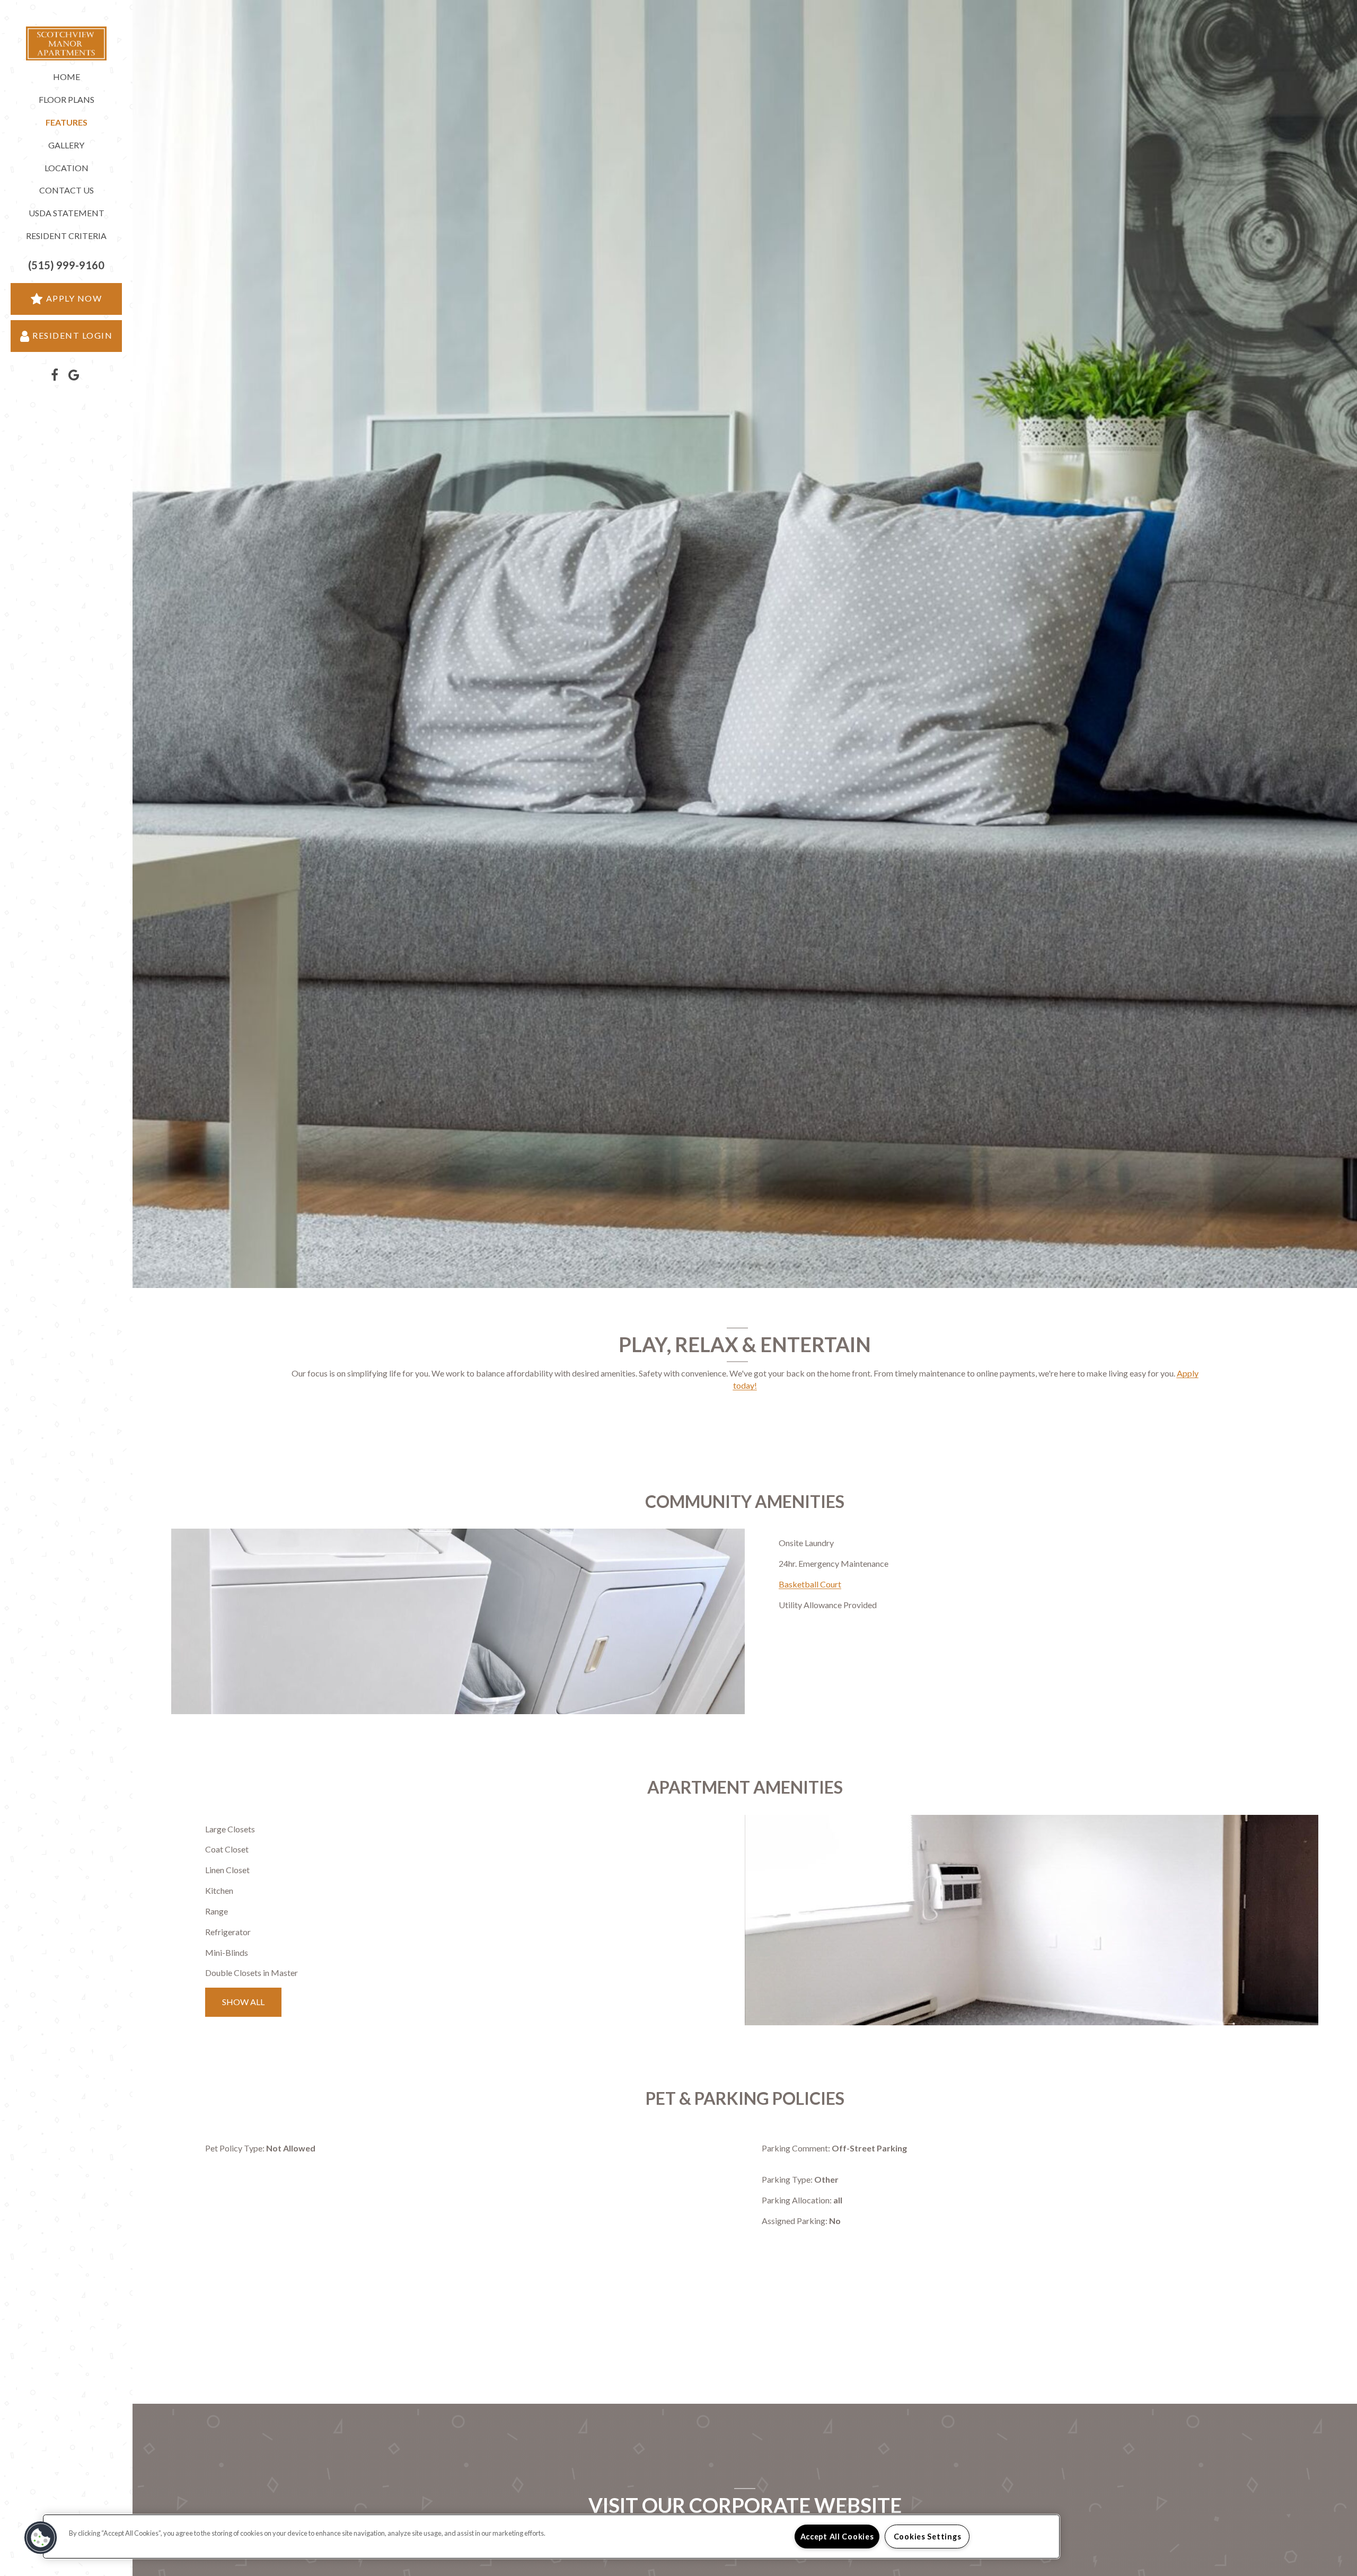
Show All (243, 2002)
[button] (66, 265)
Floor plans (67, 99)
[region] (551, 2537)
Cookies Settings (928, 2537)
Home (67, 77)
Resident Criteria (66, 236)
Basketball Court (810, 1584)
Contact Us (67, 190)
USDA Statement (67, 213)
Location (67, 168)
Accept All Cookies (837, 2537)
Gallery (66, 145)
